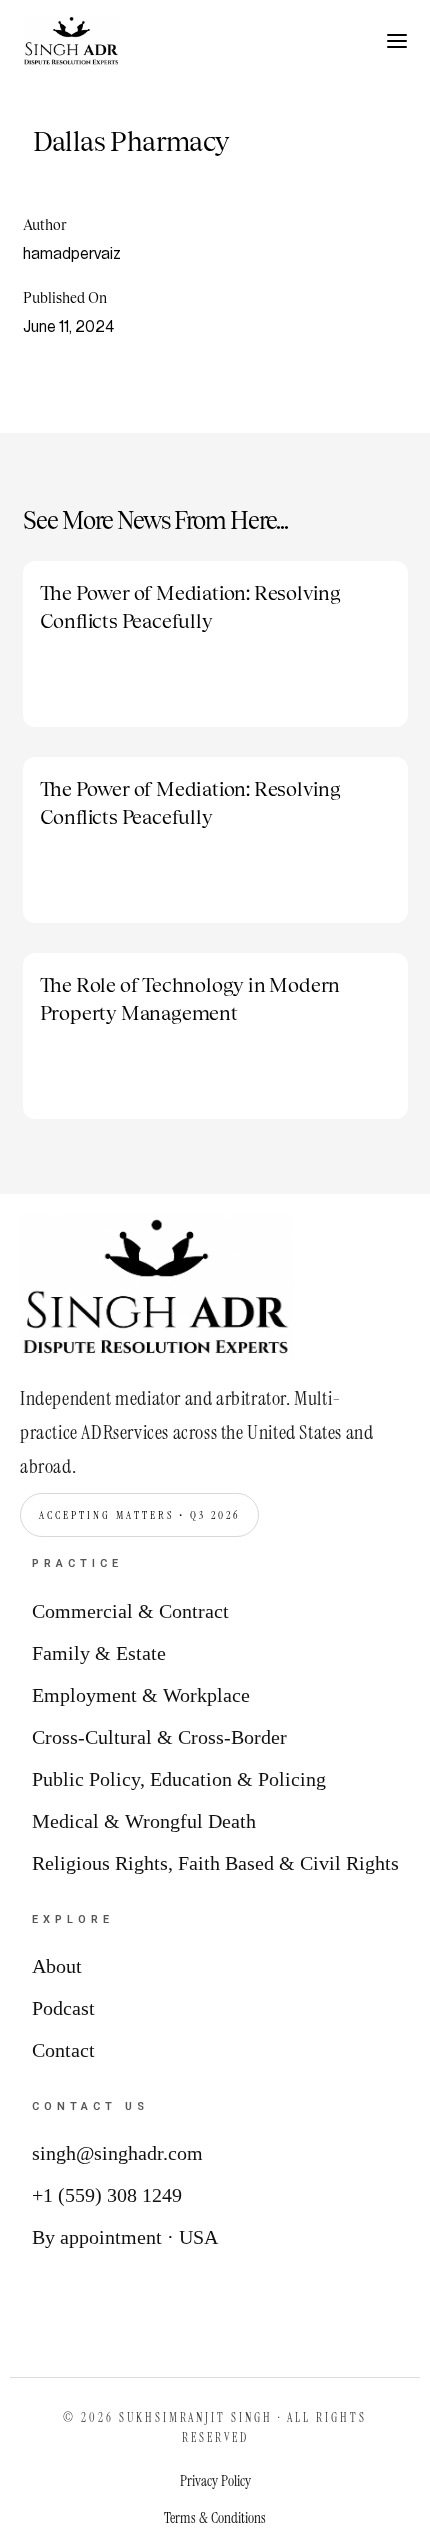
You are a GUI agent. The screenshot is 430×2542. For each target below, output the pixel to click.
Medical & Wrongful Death (144, 1821)
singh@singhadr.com (117, 2153)
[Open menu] (397, 41)
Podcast (63, 2008)
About (57, 1966)
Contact (63, 2050)
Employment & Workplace (141, 1695)
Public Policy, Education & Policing (179, 1779)
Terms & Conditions (215, 2518)
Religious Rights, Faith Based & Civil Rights (215, 1863)
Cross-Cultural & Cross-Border (159, 1737)
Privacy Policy (215, 2481)
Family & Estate (99, 1653)
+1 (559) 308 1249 (107, 2195)
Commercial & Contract (130, 1611)
